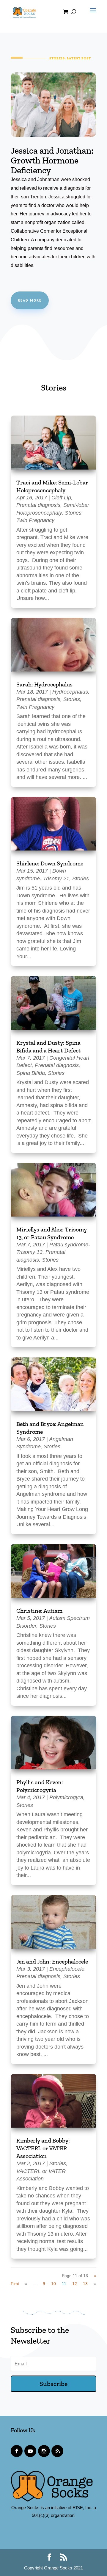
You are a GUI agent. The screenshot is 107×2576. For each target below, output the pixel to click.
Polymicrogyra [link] (66, 1797)
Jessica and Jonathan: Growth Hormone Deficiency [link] (52, 160)
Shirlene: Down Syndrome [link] (50, 863)
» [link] (95, 2284)
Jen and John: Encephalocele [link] (52, 1961)
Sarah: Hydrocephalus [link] (44, 684)
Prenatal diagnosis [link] (38, 505)
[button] (92, 16)
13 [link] (85, 2284)
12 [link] (75, 2284)
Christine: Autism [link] (39, 1611)
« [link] (26, 2284)
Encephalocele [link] (67, 1969)
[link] (24, 11)
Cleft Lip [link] (61, 498)
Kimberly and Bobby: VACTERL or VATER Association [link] (43, 2148)
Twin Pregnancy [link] (35, 520)
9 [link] (44, 2284)
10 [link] (53, 2284)
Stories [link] (73, 513)
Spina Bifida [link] (31, 1073)
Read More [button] (30, 300)
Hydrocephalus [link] (70, 692)
